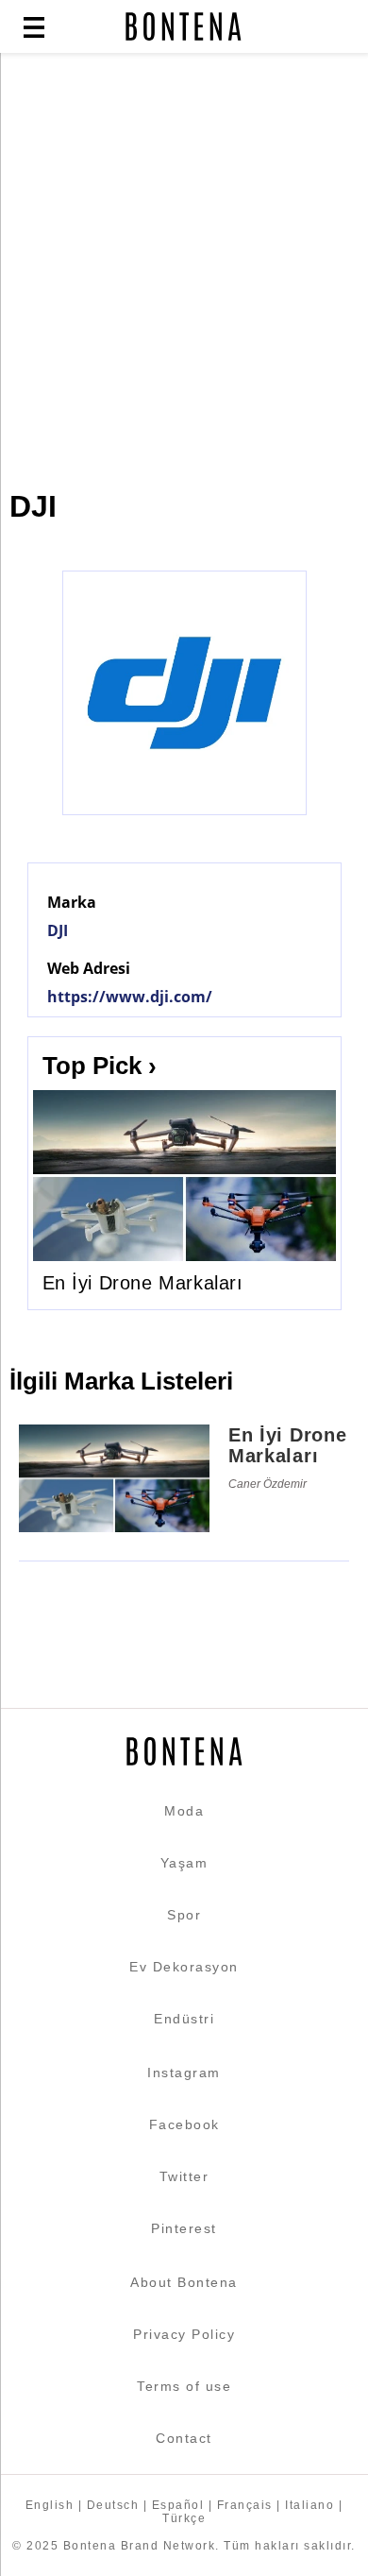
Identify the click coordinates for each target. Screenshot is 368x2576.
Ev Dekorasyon (184, 1967)
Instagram (184, 2073)
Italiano (309, 2505)
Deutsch (113, 2505)
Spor (184, 1915)
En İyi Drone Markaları (143, 1283)
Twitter (184, 2176)
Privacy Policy (184, 2334)
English (50, 2505)
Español (178, 2505)
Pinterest (184, 2228)
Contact (184, 2438)
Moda (184, 1811)
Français (245, 2505)
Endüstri (184, 2019)
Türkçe (184, 2518)
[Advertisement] (184, 262)
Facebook (184, 2124)
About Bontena (184, 2282)
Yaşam (184, 1863)
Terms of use (184, 2386)
